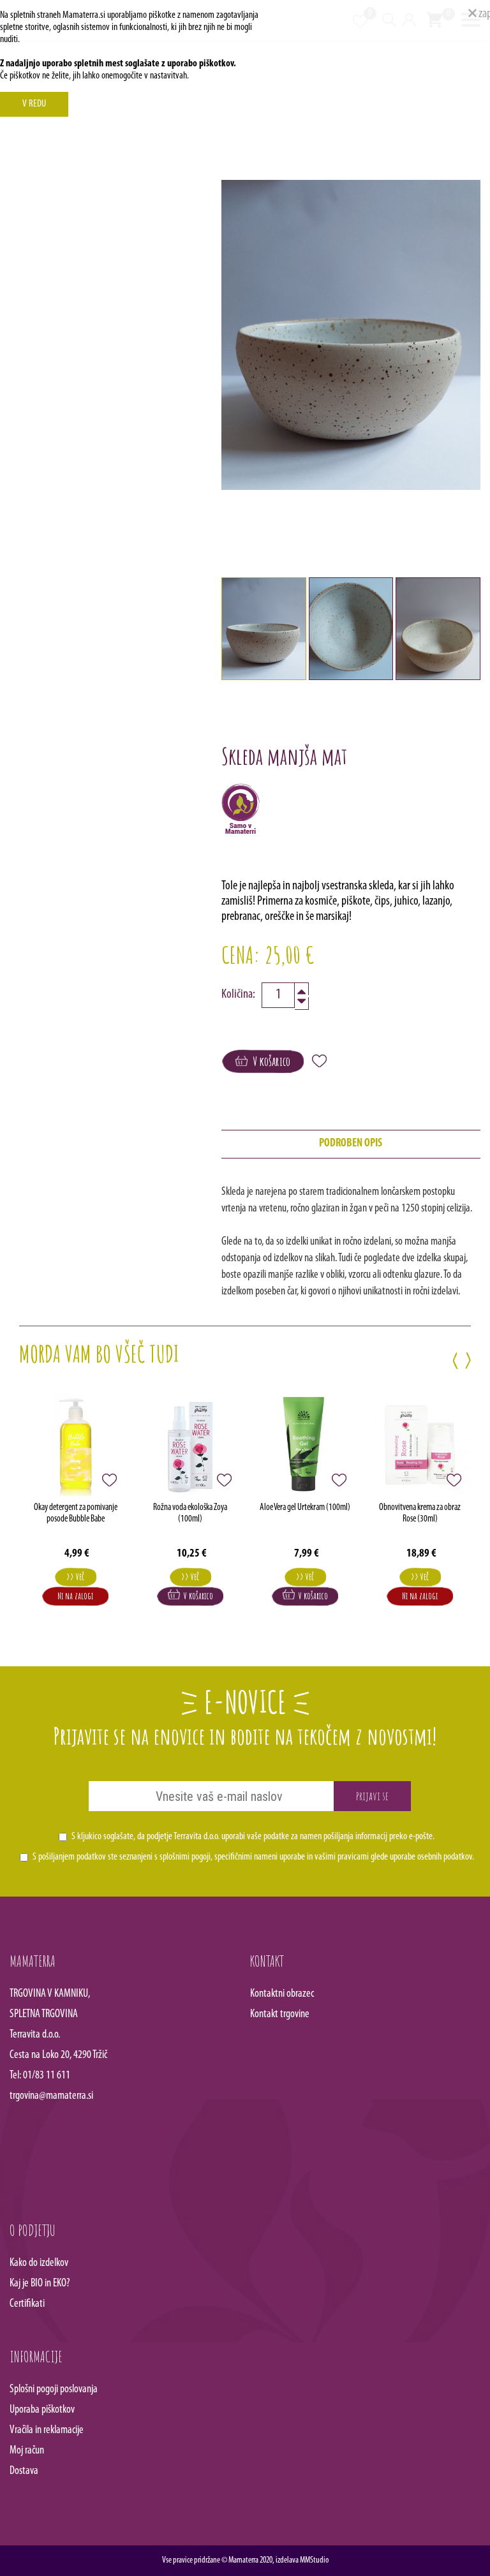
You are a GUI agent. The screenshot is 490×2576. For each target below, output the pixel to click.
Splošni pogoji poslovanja (54, 2390)
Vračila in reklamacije (47, 2431)
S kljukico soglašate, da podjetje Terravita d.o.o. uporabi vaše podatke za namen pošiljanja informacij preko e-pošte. (253, 1837)
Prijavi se (372, 1796)
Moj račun (27, 2451)
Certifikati (27, 2304)
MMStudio (314, 2560)
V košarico (269, 1061)
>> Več (75, 1577)
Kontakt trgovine (280, 2015)
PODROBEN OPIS (351, 1144)
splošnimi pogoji (185, 1857)
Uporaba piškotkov (42, 2410)
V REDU (34, 104)
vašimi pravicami (342, 1857)
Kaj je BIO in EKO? (40, 2284)
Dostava (24, 2471)
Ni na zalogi (75, 1596)
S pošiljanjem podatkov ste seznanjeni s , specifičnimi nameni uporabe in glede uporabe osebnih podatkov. (253, 1857)
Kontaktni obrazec (282, 1994)
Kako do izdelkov (39, 2263)
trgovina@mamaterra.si (51, 2096)
